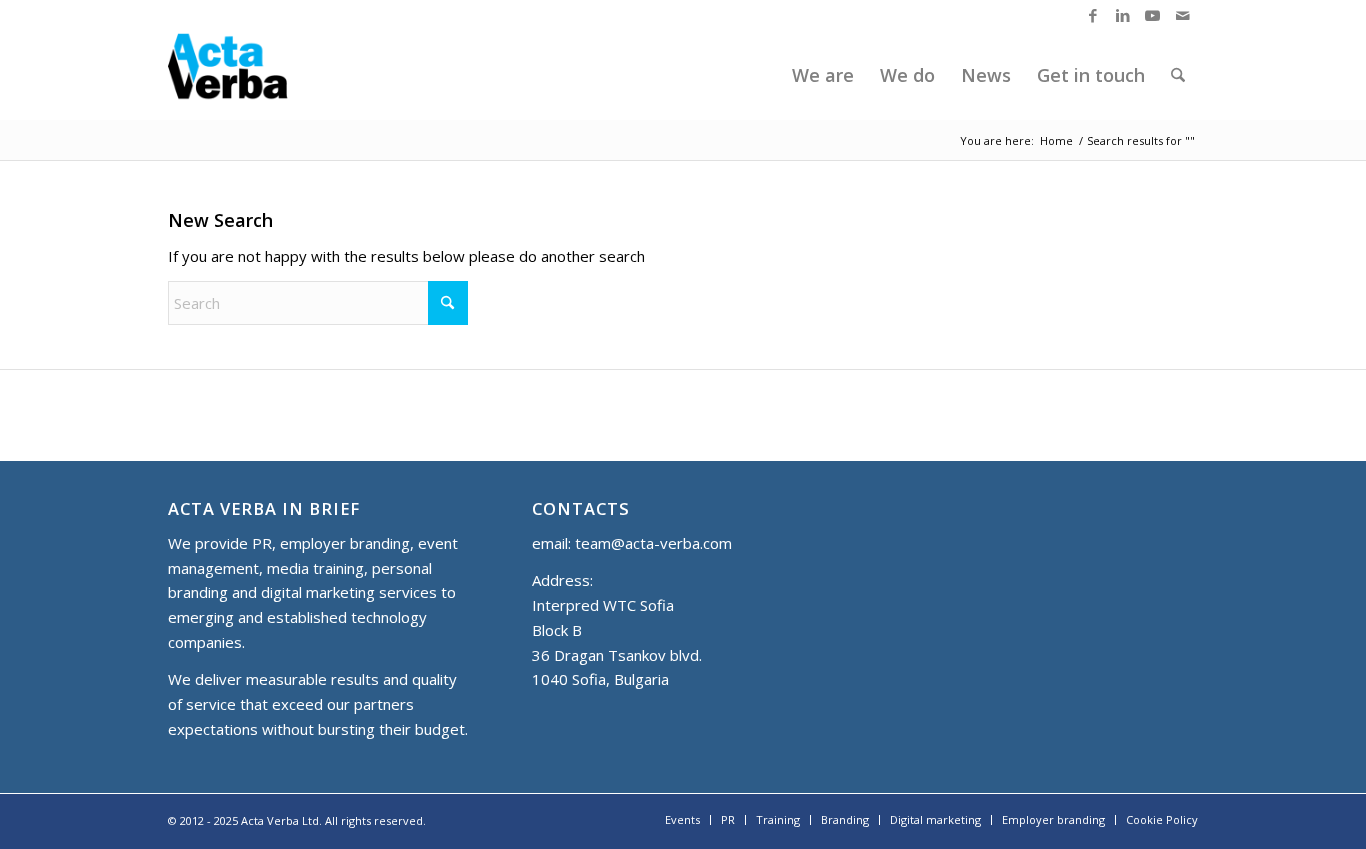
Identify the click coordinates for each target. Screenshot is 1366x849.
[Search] (1178, 75)
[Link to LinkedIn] (1122, 15)
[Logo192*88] (244, 75)
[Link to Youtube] (1152, 15)
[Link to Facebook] (1092, 15)
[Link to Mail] (1183, 15)
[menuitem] (823, 75)
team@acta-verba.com (653, 543)
